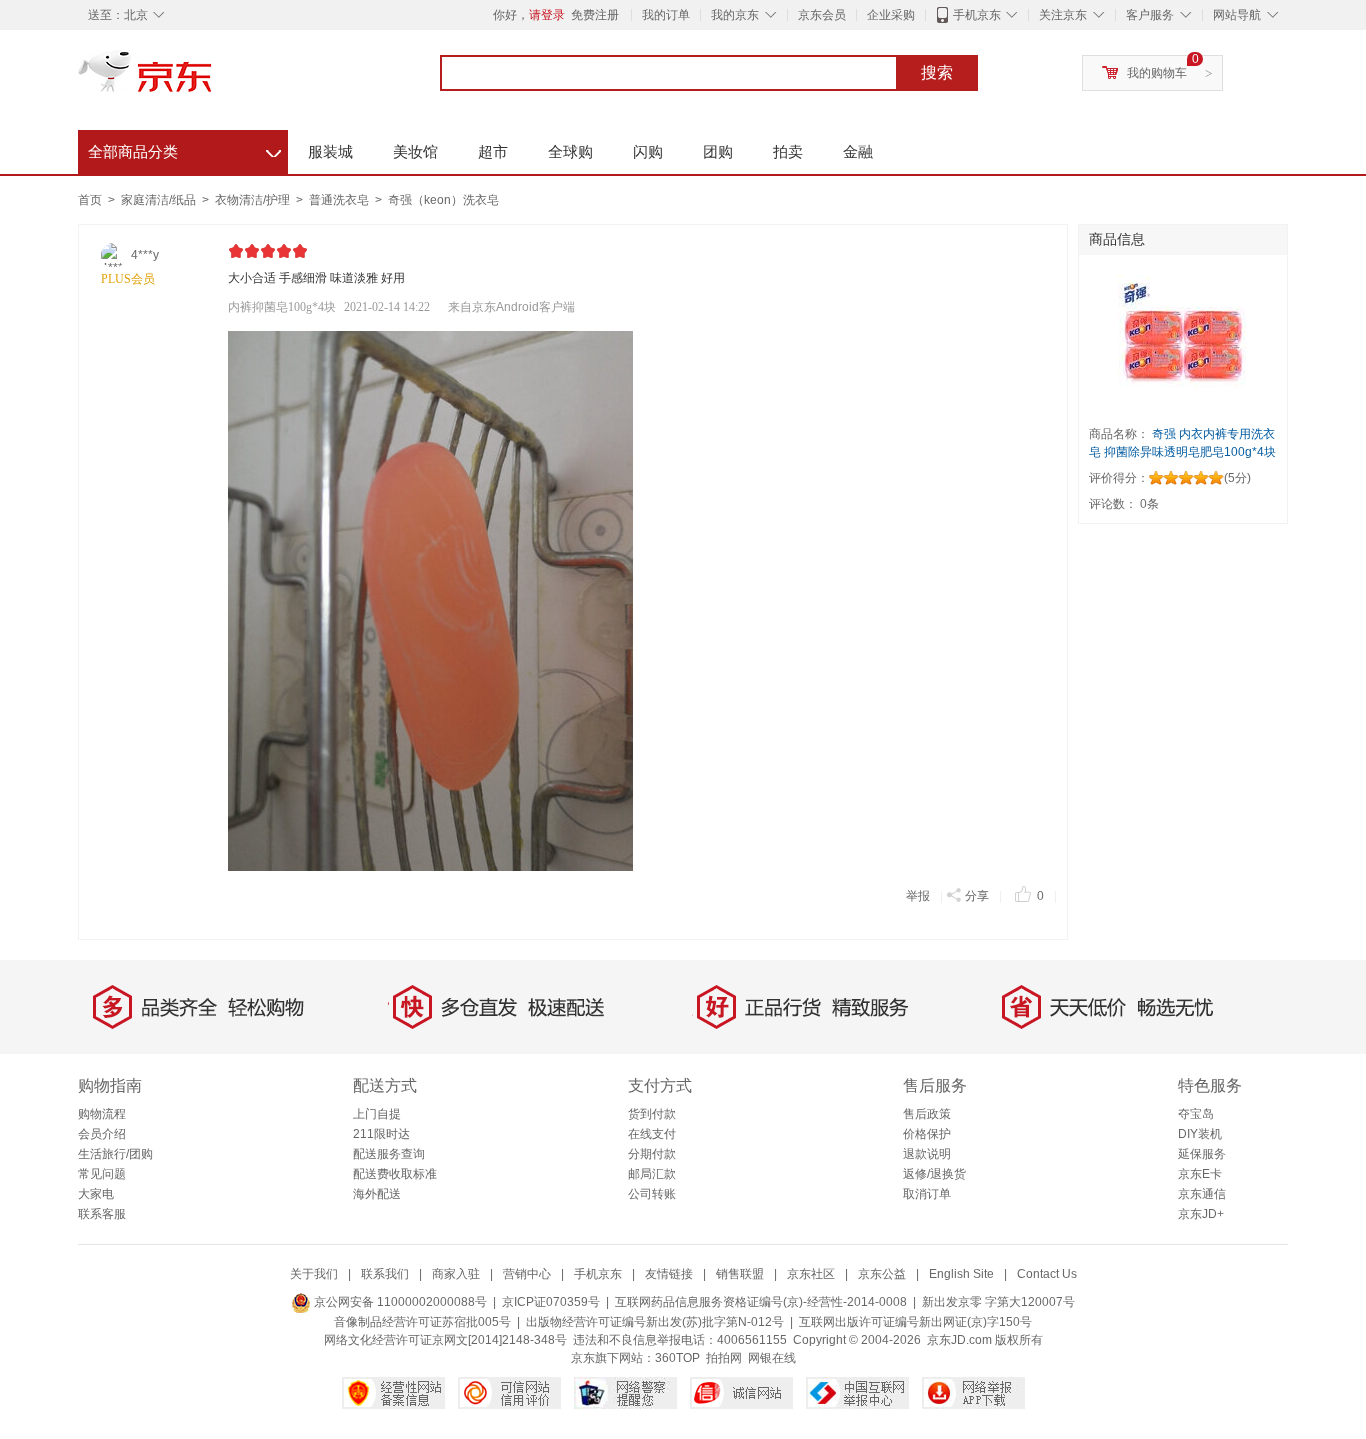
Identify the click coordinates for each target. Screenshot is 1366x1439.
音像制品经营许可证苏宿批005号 (422, 1322)
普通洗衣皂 (340, 200)
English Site (961, 1274)
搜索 (937, 72)
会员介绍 (102, 1134)
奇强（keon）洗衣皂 (443, 200)
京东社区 (811, 1274)
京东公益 (882, 1274)
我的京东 (735, 15)
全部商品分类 (184, 149)
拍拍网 (724, 1358)
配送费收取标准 (395, 1174)
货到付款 (652, 1114)
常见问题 (102, 1174)
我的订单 (666, 15)
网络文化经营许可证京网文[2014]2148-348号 (445, 1340)
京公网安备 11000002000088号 (399, 1302)
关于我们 (314, 1274)
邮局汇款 (652, 1174)
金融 (858, 151)
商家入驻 (456, 1274)
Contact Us (1047, 1274)
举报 (918, 896)
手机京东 (977, 15)
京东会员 (822, 15)
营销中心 (527, 1274)
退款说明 (927, 1154)
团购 (718, 151)
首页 (90, 200)
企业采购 (891, 15)
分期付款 (652, 1154)
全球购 (570, 151)
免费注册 (595, 15)
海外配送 (377, 1194)
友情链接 (669, 1274)
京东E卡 (1200, 1174)
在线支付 (652, 1134)
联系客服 (102, 1214)
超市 (493, 151)
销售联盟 (740, 1274)
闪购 (648, 151)
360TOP (677, 1358)
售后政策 (927, 1114)
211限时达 (381, 1134)
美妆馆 (415, 151)
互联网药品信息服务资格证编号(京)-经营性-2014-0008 (761, 1302)
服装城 (330, 151)
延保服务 (1202, 1154)
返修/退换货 (934, 1174)
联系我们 (385, 1274)
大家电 (96, 1194)
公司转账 (652, 1194)
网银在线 (772, 1358)
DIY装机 (1200, 1134)
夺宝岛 (1196, 1114)
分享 (977, 896)
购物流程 (102, 1114)
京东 (213, 80)
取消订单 (927, 1194)
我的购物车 (1157, 73)
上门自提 (377, 1114)
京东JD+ (1201, 1214)
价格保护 (927, 1134)
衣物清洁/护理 (254, 200)
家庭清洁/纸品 (160, 200)
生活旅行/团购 (115, 1154)
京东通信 (1202, 1194)
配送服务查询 (389, 1154)
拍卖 (788, 151)
